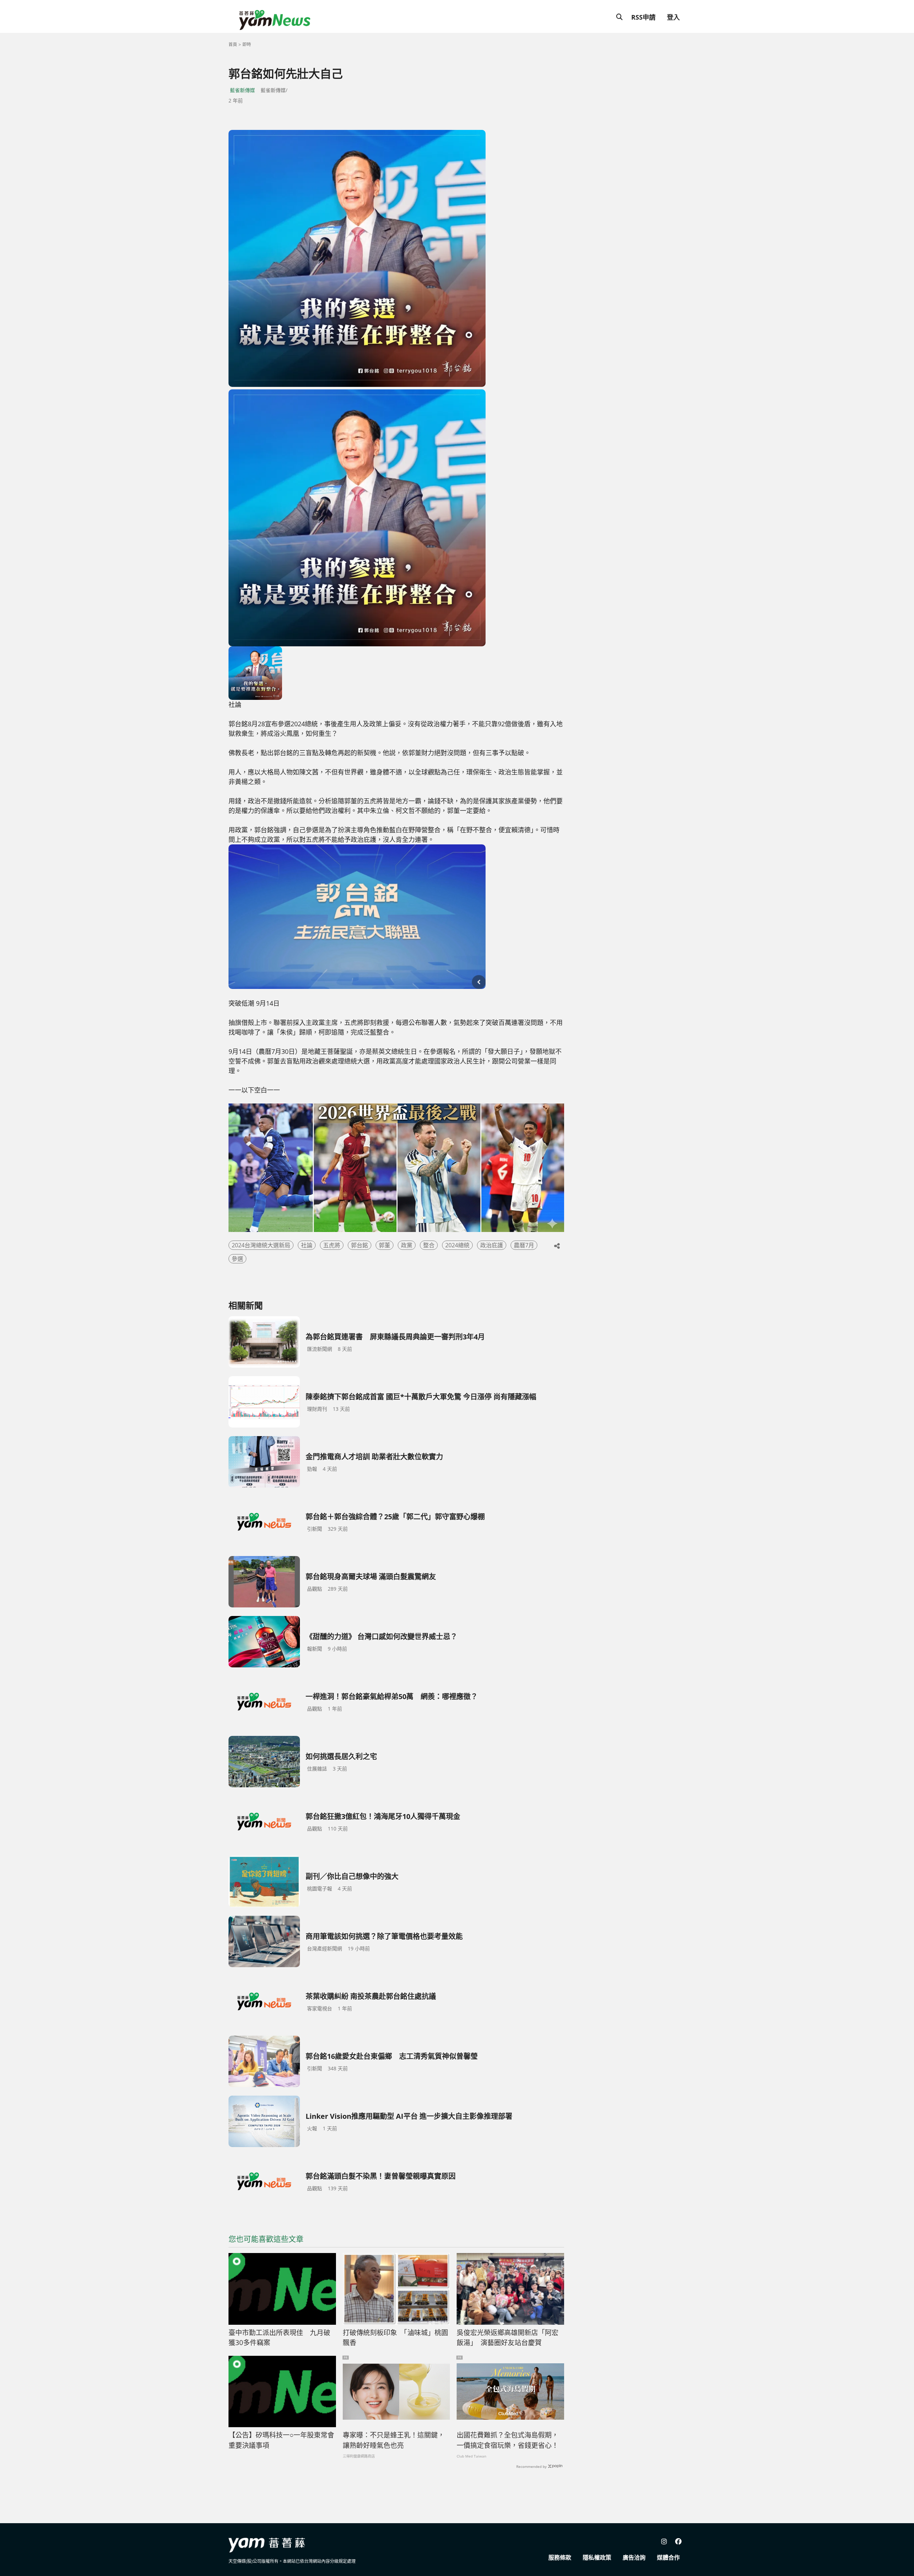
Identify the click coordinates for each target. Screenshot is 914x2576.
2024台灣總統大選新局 (261, 1245)
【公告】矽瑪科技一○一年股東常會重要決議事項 (281, 2440)
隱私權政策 (597, 2557)
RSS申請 (643, 17)
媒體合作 (668, 2557)
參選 (237, 1259)
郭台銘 (360, 1245)
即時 (247, 44)
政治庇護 (492, 1245)
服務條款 (560, 2557)
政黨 (407, 1245)
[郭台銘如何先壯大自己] (357, 258)
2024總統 (457, 1245)
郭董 (385, 1245)
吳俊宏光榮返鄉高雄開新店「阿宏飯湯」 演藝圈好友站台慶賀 (508, 2338)
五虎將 (332, 1245)
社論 (307, 1245)
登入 (673, 17)
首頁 (233, 44)
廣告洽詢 (634, 2557)
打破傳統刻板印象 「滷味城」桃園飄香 (395, 2338)
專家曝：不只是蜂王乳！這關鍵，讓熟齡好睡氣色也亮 (394, 2440)
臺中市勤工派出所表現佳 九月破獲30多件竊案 (279, 2338)
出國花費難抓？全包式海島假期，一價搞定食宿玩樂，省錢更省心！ (508, 2440)
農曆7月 (524, 1245)
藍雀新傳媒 (242, 90)
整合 (429, 1245)
